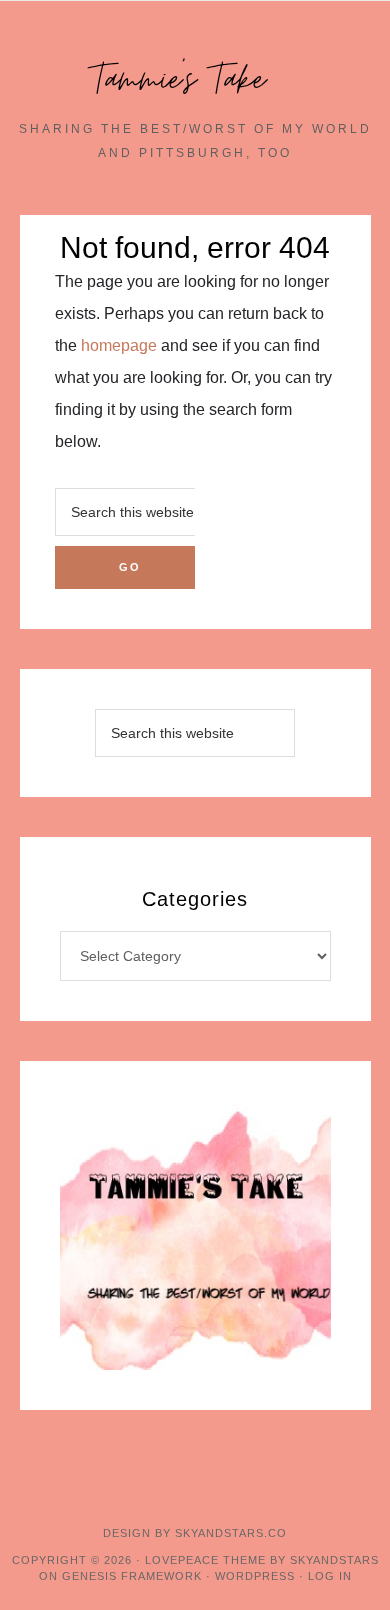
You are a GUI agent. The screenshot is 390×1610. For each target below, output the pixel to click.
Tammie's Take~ (195, 80)
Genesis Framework (132, 1576)
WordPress (255, 1576)
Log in (330, 1576)
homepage (119, 345)
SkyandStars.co (231, 1533)
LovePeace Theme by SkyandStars (262, 1560)
